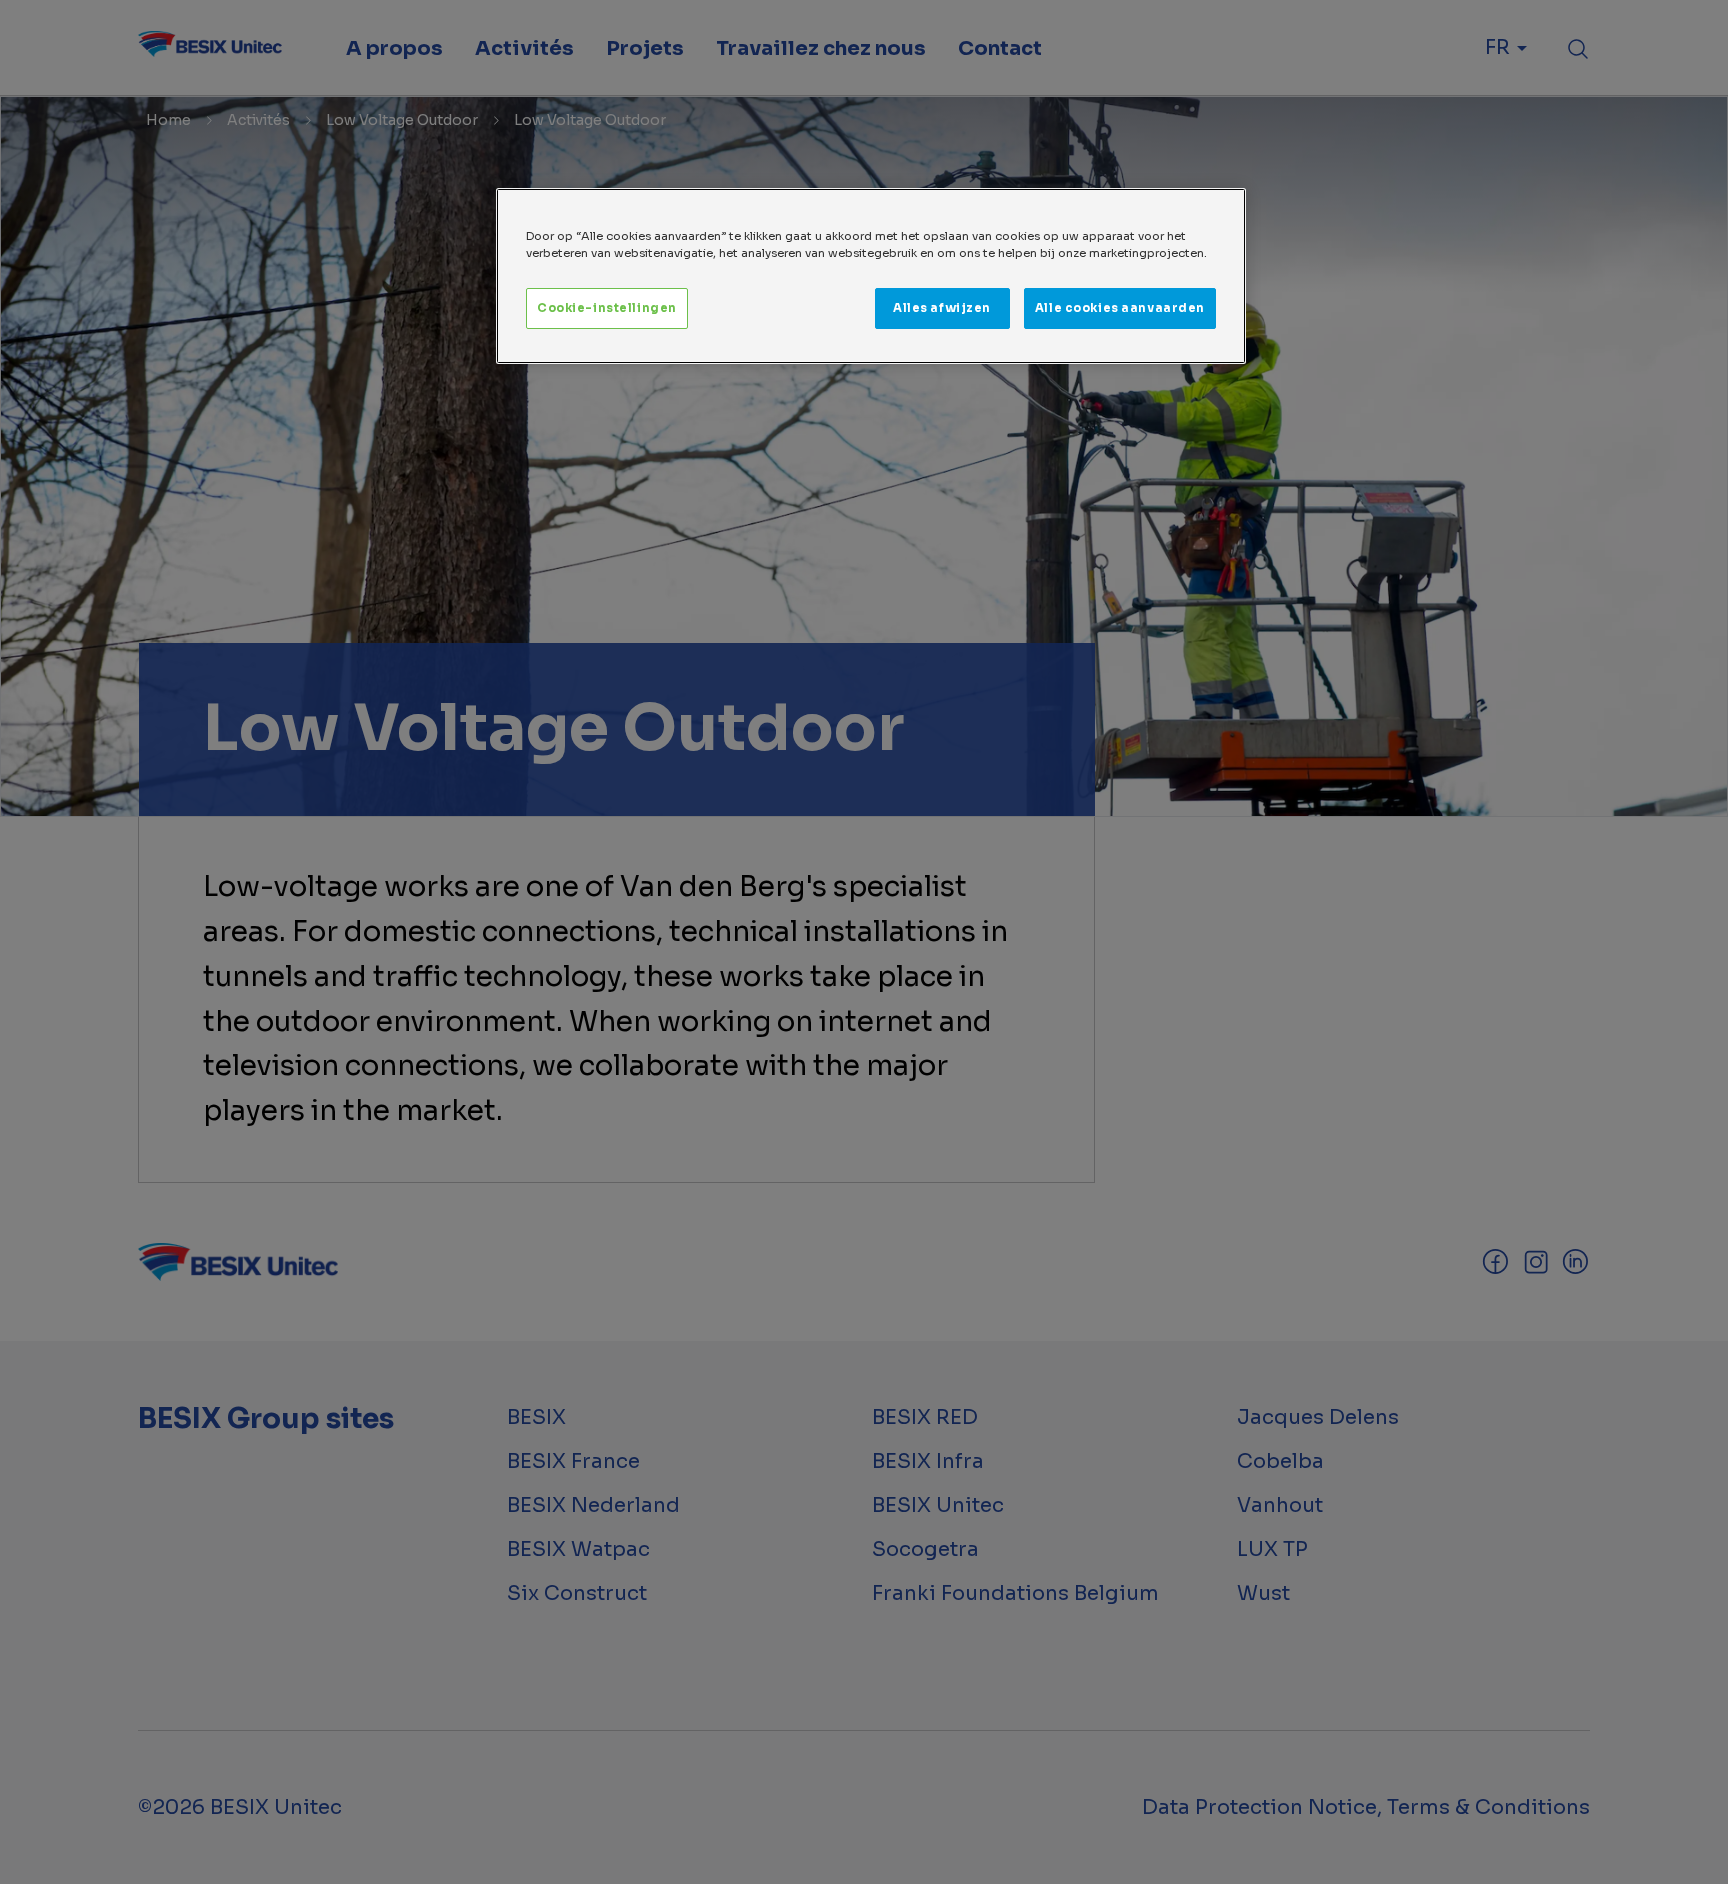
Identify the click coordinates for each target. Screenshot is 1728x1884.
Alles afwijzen (942, 308)
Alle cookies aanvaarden (1120, 308)
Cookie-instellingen (607, 308)
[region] (871, 276)
